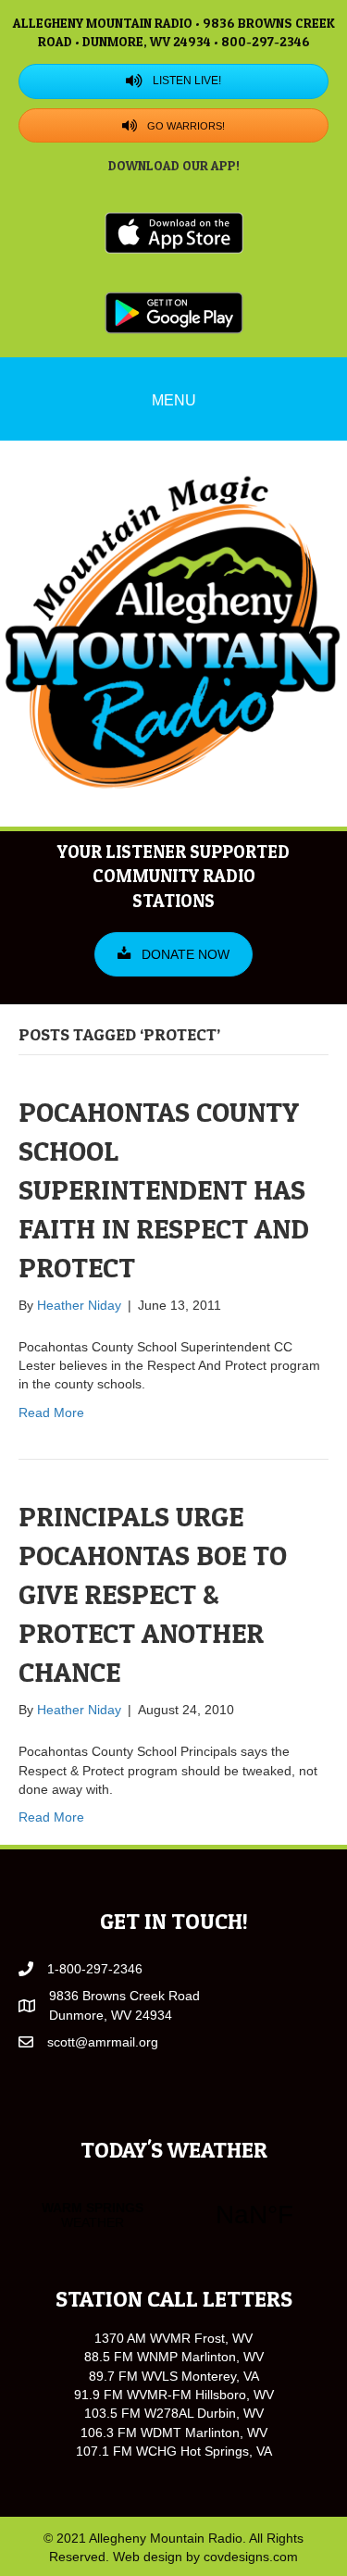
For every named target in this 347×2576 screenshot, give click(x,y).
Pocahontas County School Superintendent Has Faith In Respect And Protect (164, 1189)
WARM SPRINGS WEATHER (173, 2215)
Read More (51, 1412)
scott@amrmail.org (103, 2042)
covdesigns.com (251, 2557)
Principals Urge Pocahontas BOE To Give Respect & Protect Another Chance (153, 1594)
